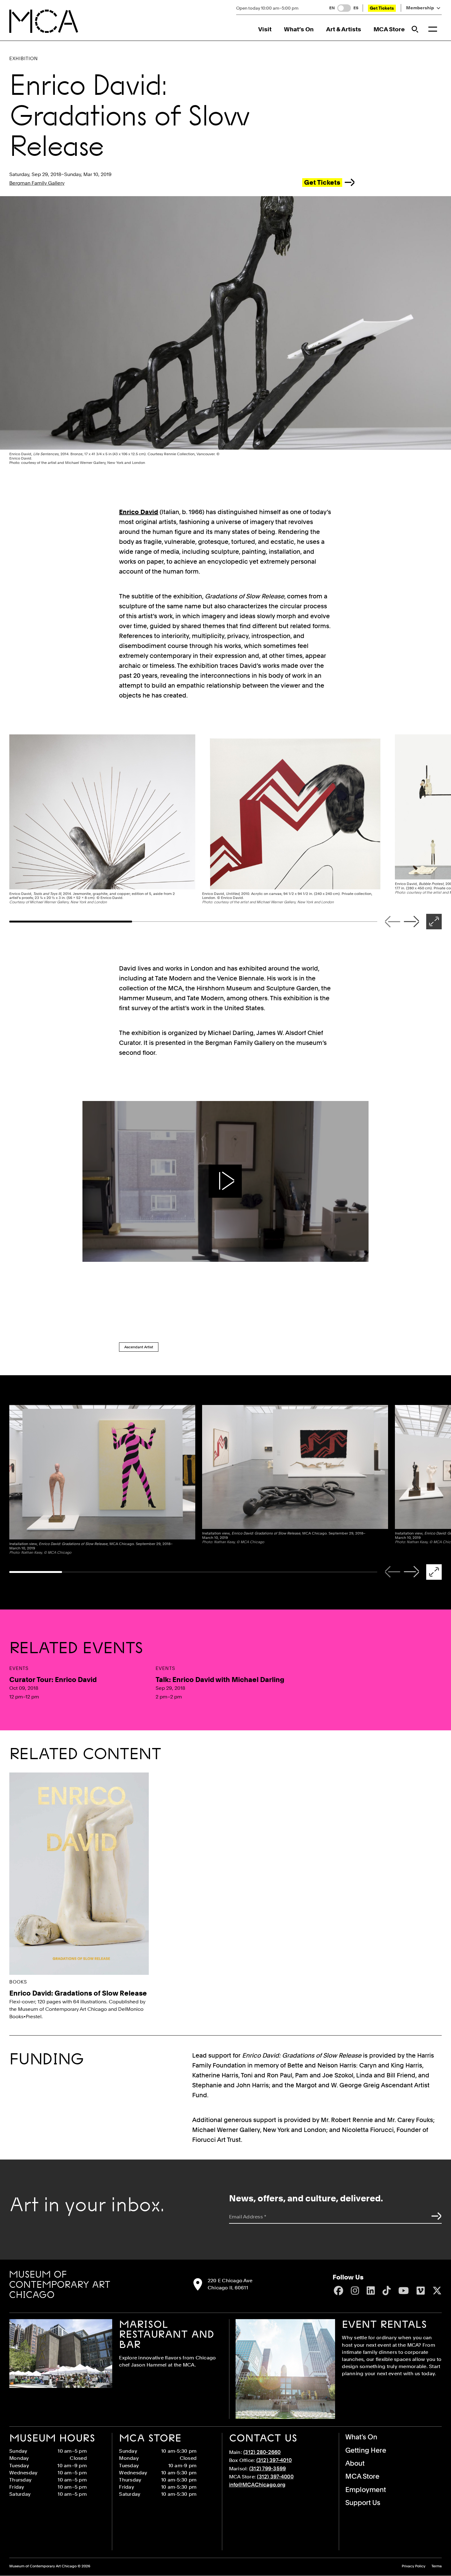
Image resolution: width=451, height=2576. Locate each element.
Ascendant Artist (139, 1347)
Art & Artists (344, 29)
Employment (366, 2490)
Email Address (248, 2217)
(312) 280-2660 (262, 2452)
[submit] (435, 2216)
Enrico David (139, 512)
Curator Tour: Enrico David (53, 1680)
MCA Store (389, 29)
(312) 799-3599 (268, 2468)
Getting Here (366, 2450)
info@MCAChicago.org (257, 2485)
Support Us (363, 2503)
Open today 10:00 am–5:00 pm (267, 8)
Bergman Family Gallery (37, 183)
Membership (420, 8)
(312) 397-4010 (274, 2460)
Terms (437, 2566)
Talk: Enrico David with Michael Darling (220, 1680)
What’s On (299, 29)
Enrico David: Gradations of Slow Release (78, 1993)
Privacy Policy (413, 2566)
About (355, 2463)
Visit (265, 29)
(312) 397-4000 (275, 2477)
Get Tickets (382, 8)
